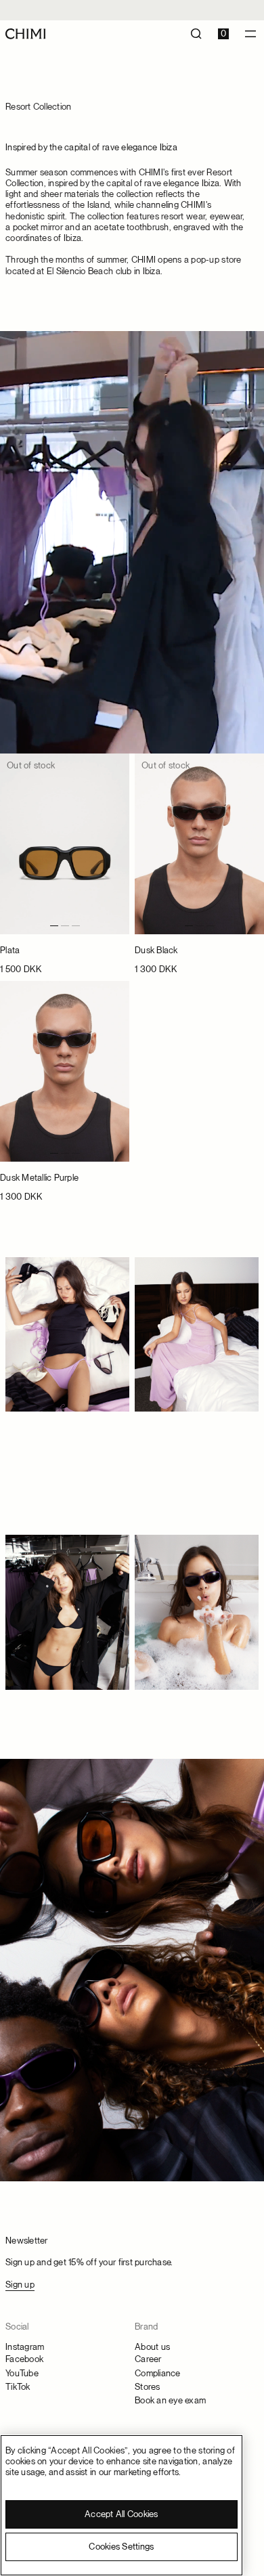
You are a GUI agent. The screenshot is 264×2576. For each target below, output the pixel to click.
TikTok (18, 2387)
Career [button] (148, 2359)
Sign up (20, 2285)
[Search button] (196, 34)
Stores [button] (148, 2387)
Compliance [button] (158, 2373)
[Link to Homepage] (25, 34)
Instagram (25, 2347)
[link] (65, 865)
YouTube (22, 2373)
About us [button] (152, 2347)
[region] (122, 2505)
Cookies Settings (121, 2547)
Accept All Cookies (122, 2514)
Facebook (24, 2359)
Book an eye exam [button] (170, 2400)
